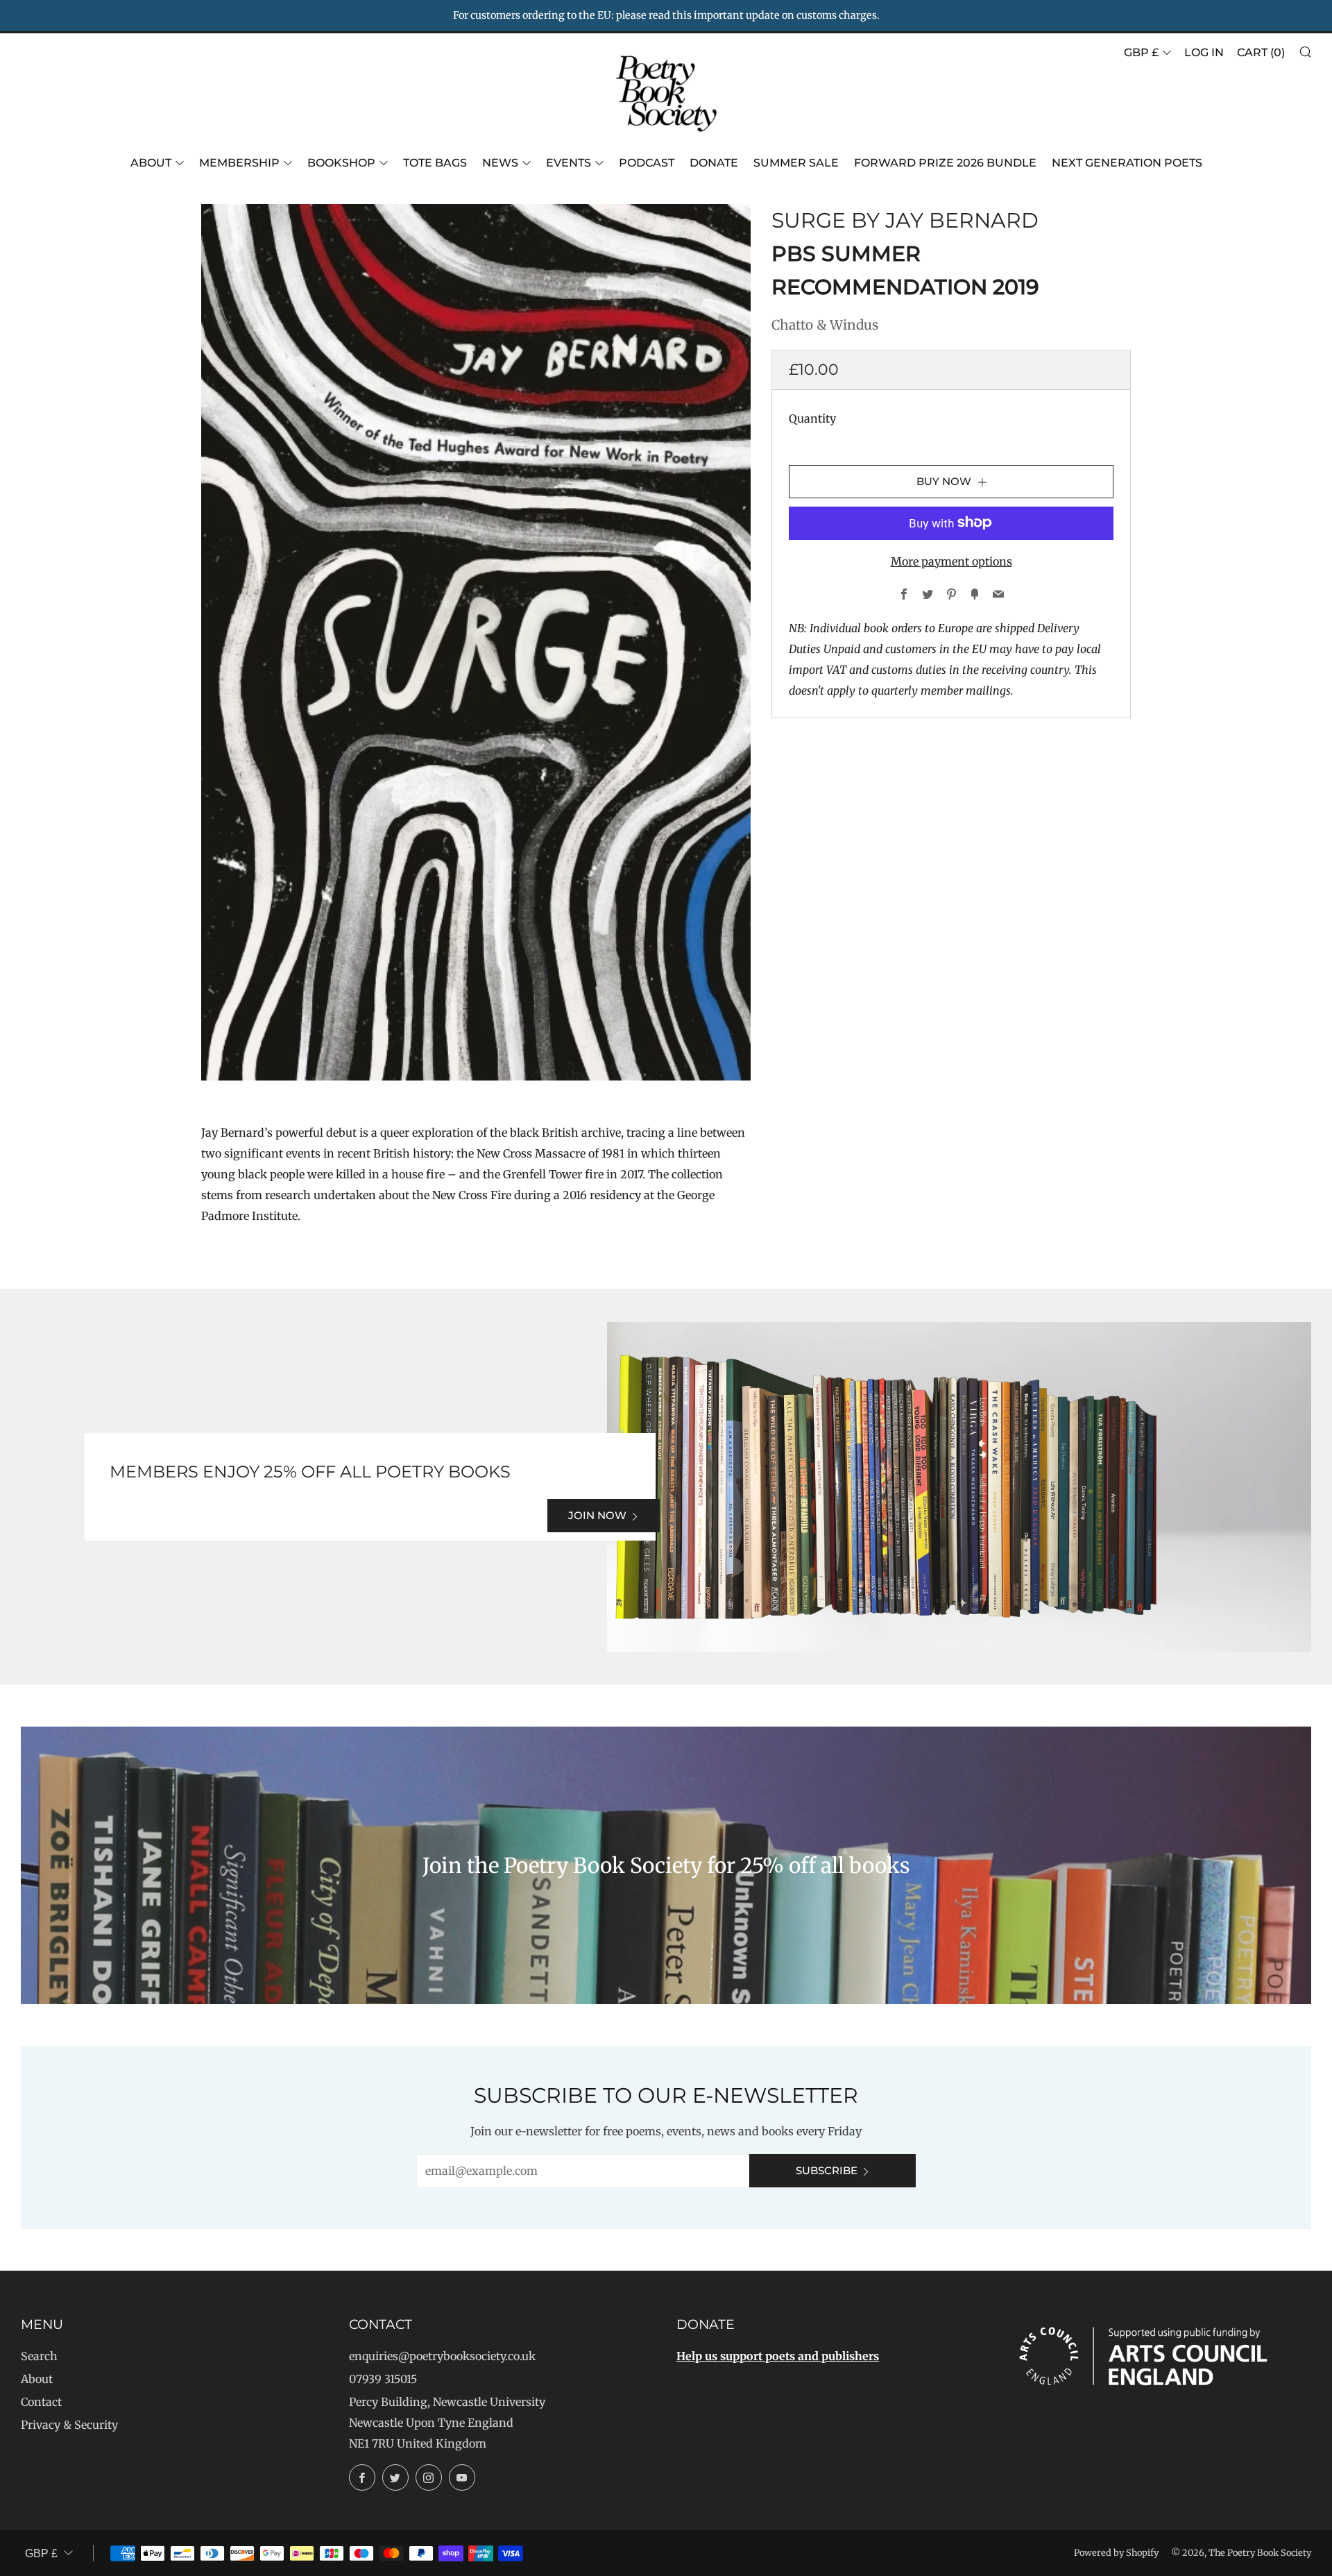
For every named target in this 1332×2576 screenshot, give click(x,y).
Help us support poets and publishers (778, 2356)
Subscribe (827, 2170)
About (151, 163)
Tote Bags (435, 163)
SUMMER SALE (796, 163)
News (500, 163)
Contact (41, 2402)
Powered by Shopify (1116, 2552)
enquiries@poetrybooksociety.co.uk (442, 2356)
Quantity (812, 418)
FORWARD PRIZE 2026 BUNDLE (945, 163)
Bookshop (341, 163)
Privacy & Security (69, 2425)
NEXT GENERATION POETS (1127, 163)
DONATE (714, 163)
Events (569, 163)
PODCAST (647, 163)
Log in (1204, 52)
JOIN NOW (597, 1515)
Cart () (1261, 52)
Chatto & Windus (825, 325)
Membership (239, 163)
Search (39, 2356)
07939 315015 (383, 2379)
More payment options (951, 561)
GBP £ (1141, 52)
